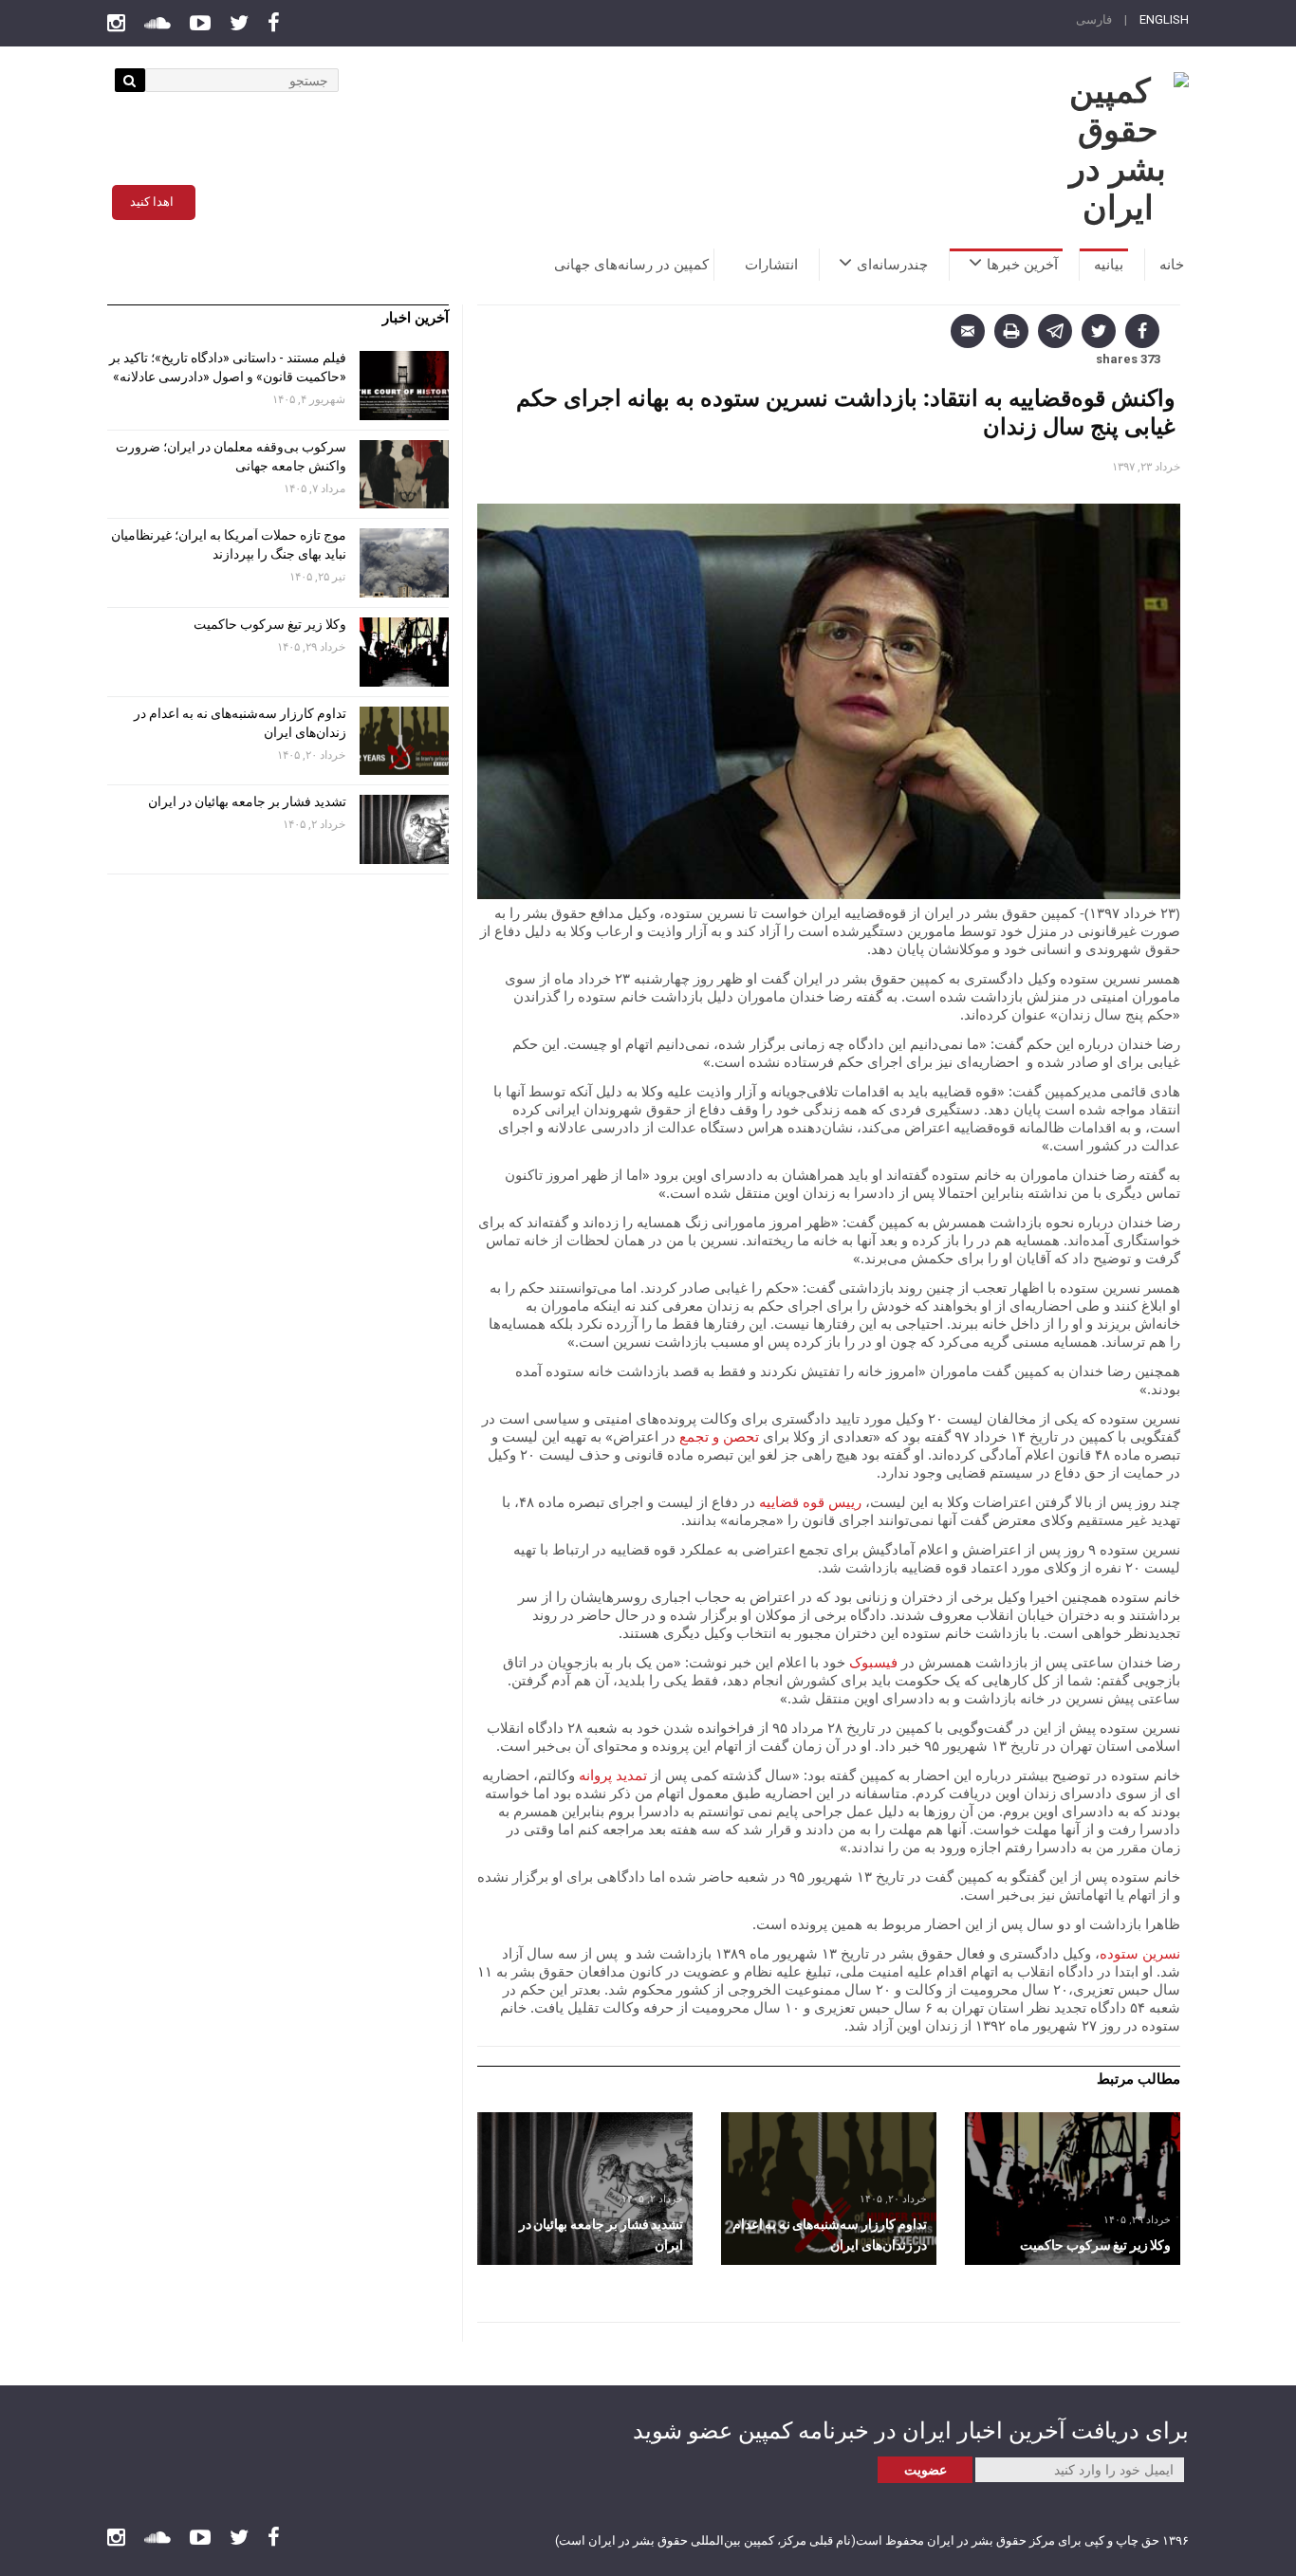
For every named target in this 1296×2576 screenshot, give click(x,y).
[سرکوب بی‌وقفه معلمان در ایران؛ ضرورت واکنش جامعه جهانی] (404, 475)
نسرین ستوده (1140, 1953)
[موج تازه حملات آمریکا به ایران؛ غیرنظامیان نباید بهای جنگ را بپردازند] (404, 563)
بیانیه (1109, 265)
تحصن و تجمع (719, 1436)
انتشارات (771, 265)
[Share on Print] (1011, 331)
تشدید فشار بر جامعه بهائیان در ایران (246, 801)
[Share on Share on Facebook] (1142, 331)
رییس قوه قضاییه (810, 1501)
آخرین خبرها (1022, 265)
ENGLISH (1164, 19)
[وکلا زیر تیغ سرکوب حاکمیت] (1073, 2189)
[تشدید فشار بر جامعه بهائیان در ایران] (585, 2189)
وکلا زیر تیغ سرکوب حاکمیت (268, 624)
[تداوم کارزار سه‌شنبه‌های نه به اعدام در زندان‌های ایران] (829, 2189)
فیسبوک (873, 1662)
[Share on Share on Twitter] (1099, 331)
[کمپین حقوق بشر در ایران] (1118, 150)
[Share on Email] (968, 331)
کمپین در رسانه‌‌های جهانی (631, 265)
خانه (1172, 265)
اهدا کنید (152, 202)
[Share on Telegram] (1055, 331)
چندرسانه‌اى (892, 265)
